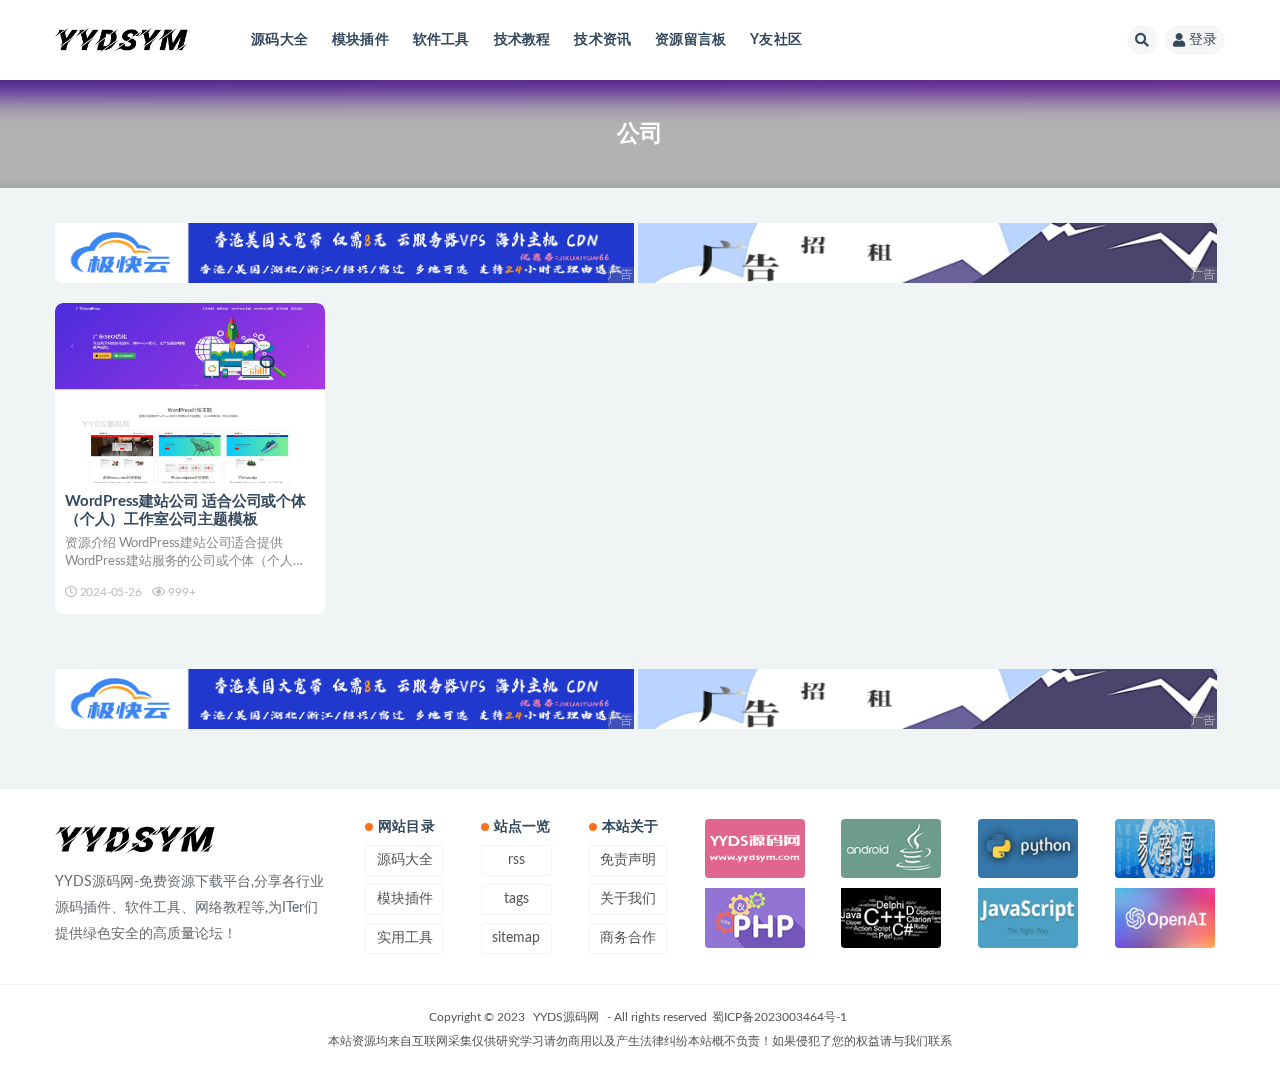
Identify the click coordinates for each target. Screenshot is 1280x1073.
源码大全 (279, 40)
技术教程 (522, 40)
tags (516, 899)
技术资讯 (602, 40)
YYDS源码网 (566, 1017)
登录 (1203, 40)
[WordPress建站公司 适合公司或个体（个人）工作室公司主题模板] (190, 393)
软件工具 (441, 40)
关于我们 (628, 899)
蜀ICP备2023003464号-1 (779, 1017)
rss (516, 860)
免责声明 (628, 860)
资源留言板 (690, 40)
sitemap (516, 938)
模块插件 (360, 40)
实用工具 (405, 938)
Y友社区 (776, 40)
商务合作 (628, 938)
